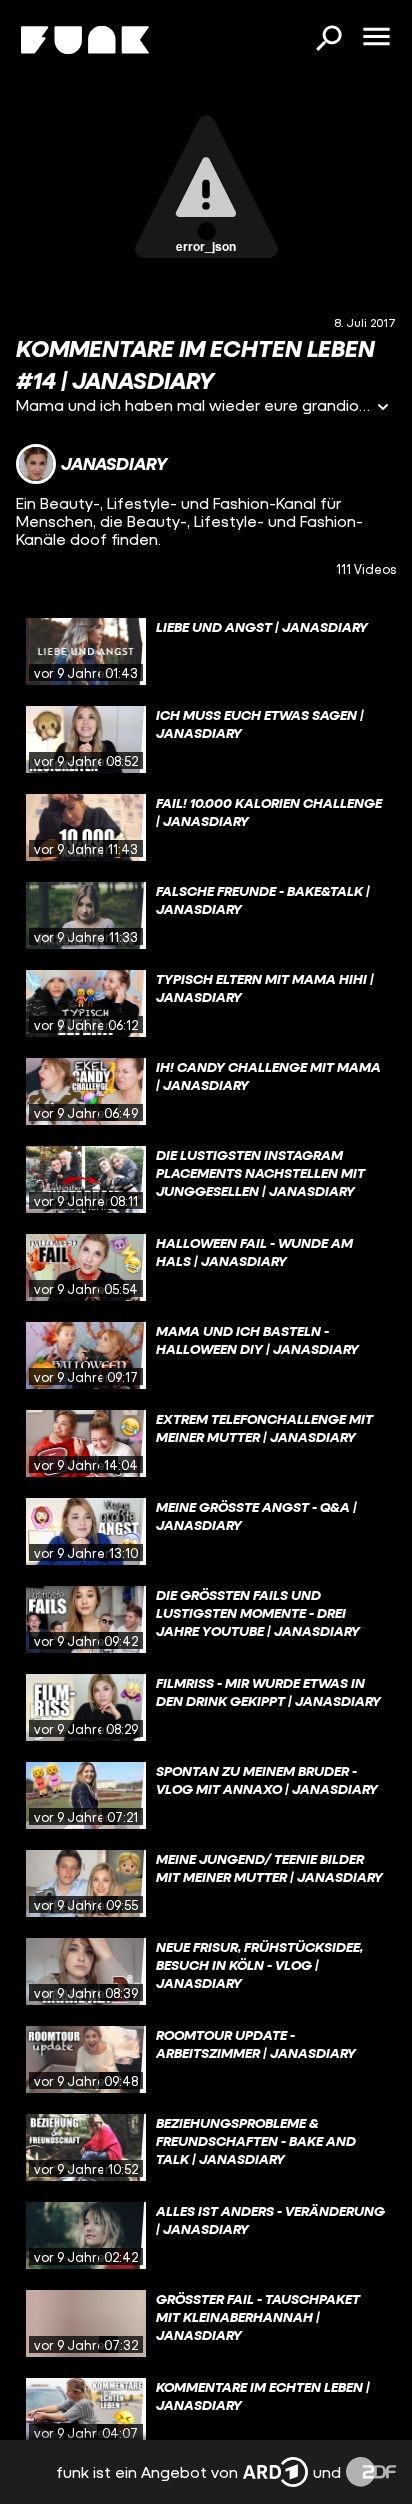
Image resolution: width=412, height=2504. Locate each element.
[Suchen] (328, 40)
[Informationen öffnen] (383, 408)
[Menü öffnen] (376, 38)
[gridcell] (206, 652)
